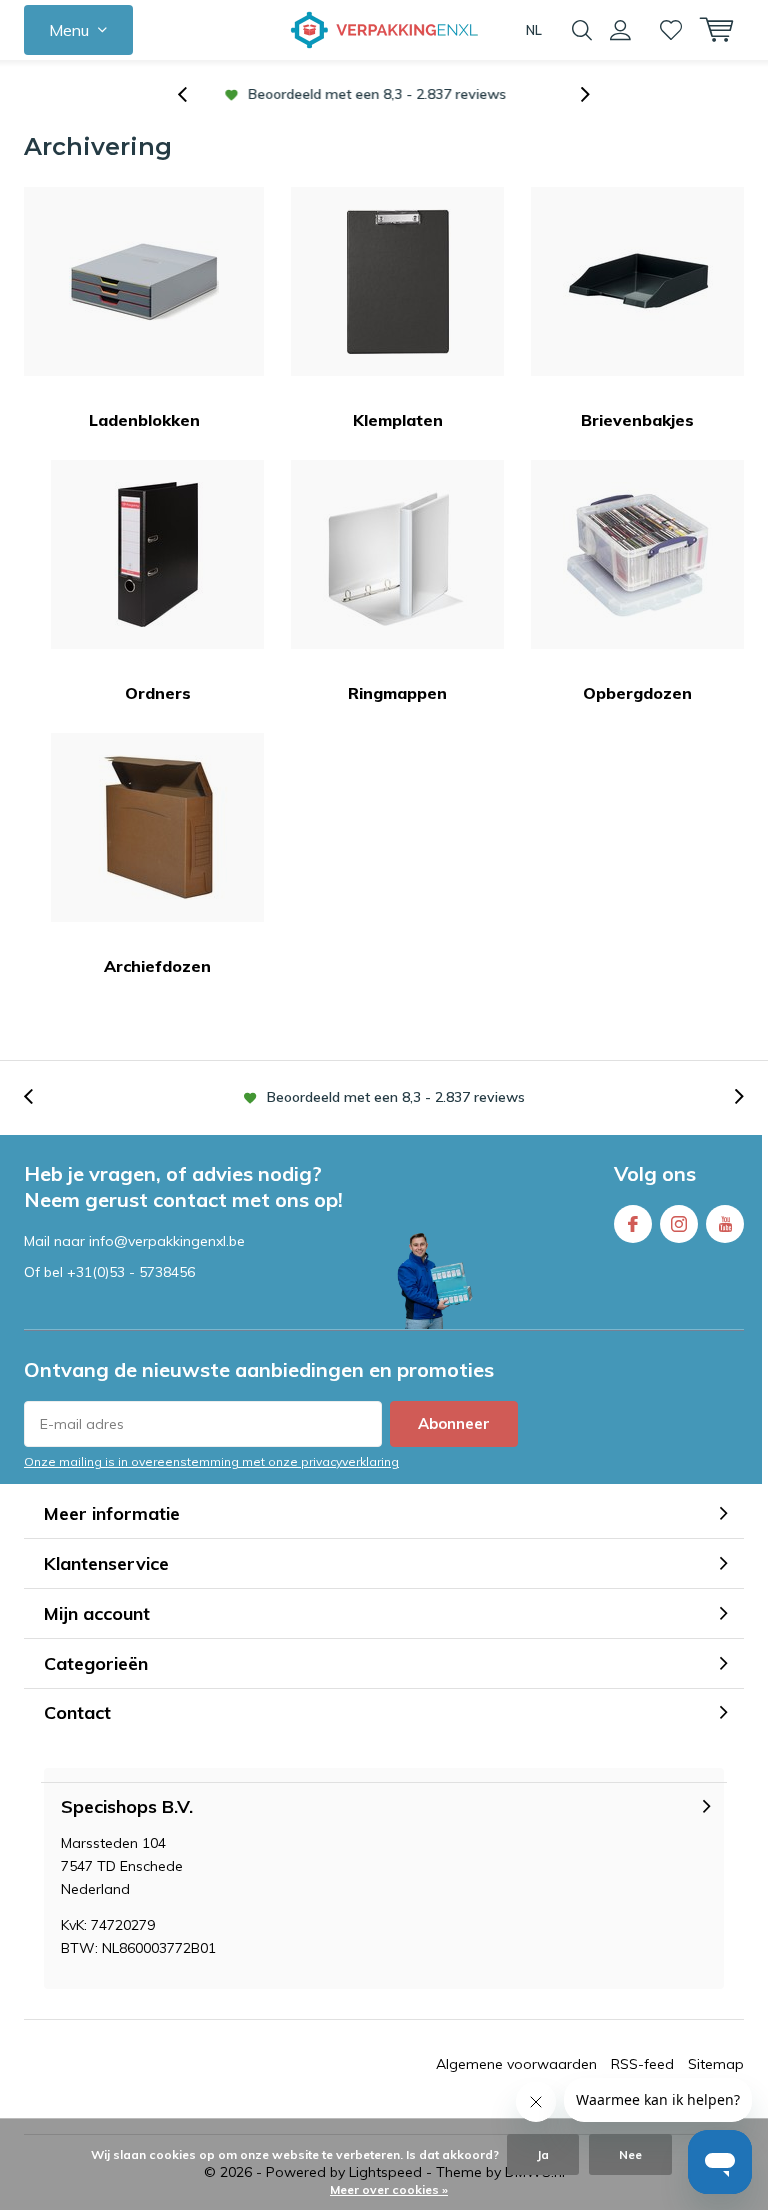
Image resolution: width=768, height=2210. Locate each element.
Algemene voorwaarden (516, 2064)
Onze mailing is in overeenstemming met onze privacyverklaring (211, 1461)
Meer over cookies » (389, 2189)
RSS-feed (642, 2064)
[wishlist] (671, 30)
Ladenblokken (144, 420)
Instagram (679, 1224)
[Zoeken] (582, 30)
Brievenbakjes (637, 420)
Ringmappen (397, 693)
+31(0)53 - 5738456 (131, 1272)
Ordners (158, 693)
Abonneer (454, 1423)
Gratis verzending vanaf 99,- (396, 94)
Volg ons (655, 1173)
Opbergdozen (637, 693)
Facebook (633, 1224)
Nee (630, 2154)
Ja (543, 2154)
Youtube (725, 1224)
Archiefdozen (157, 966)
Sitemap (716, 2064)
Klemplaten (398, 420)
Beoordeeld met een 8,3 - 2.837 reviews (396, 1097)
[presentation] (193, 94)
